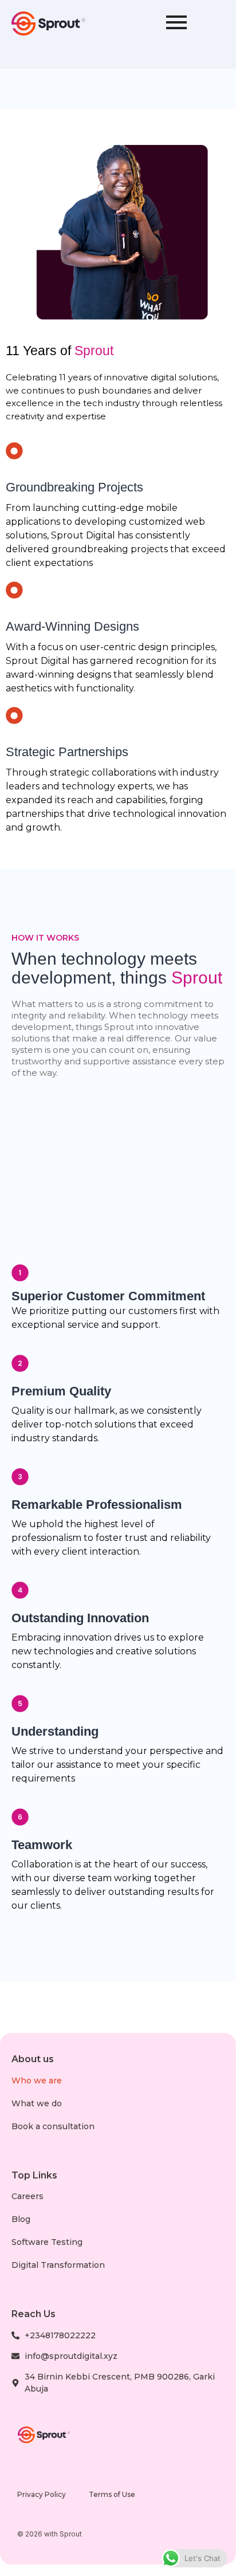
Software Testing (47, 2242)
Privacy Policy (42, 2494)
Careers (27, 2196)
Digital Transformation (58, 2265)
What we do (37, 2103)
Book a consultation (53, 2126)
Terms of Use (112, 2494)
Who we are (37, 2081)
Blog (21, 2219)
